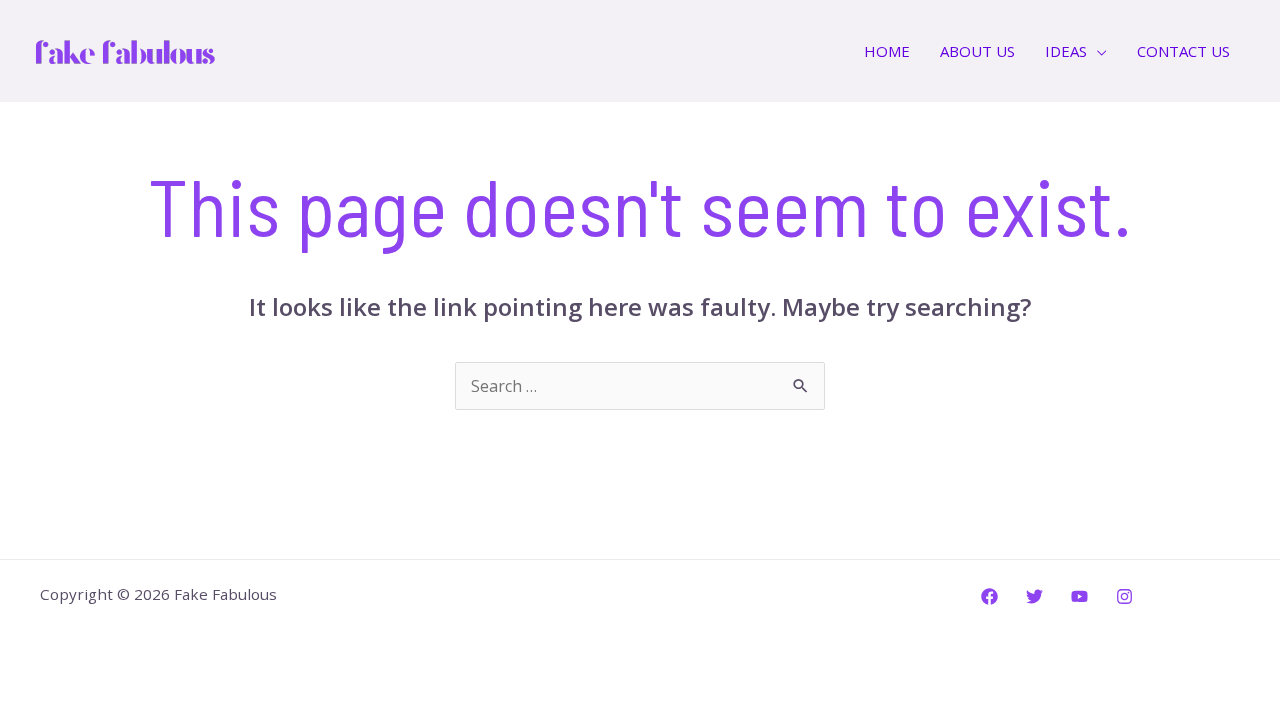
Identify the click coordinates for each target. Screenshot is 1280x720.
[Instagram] (1124, 596)
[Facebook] (989, 596)
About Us (977, 51)
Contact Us (1183, 51)
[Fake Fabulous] (125, 49)
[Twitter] (1034, 596)
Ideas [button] (1066, 51)
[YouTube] (1079, 596)
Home (887, 51)
